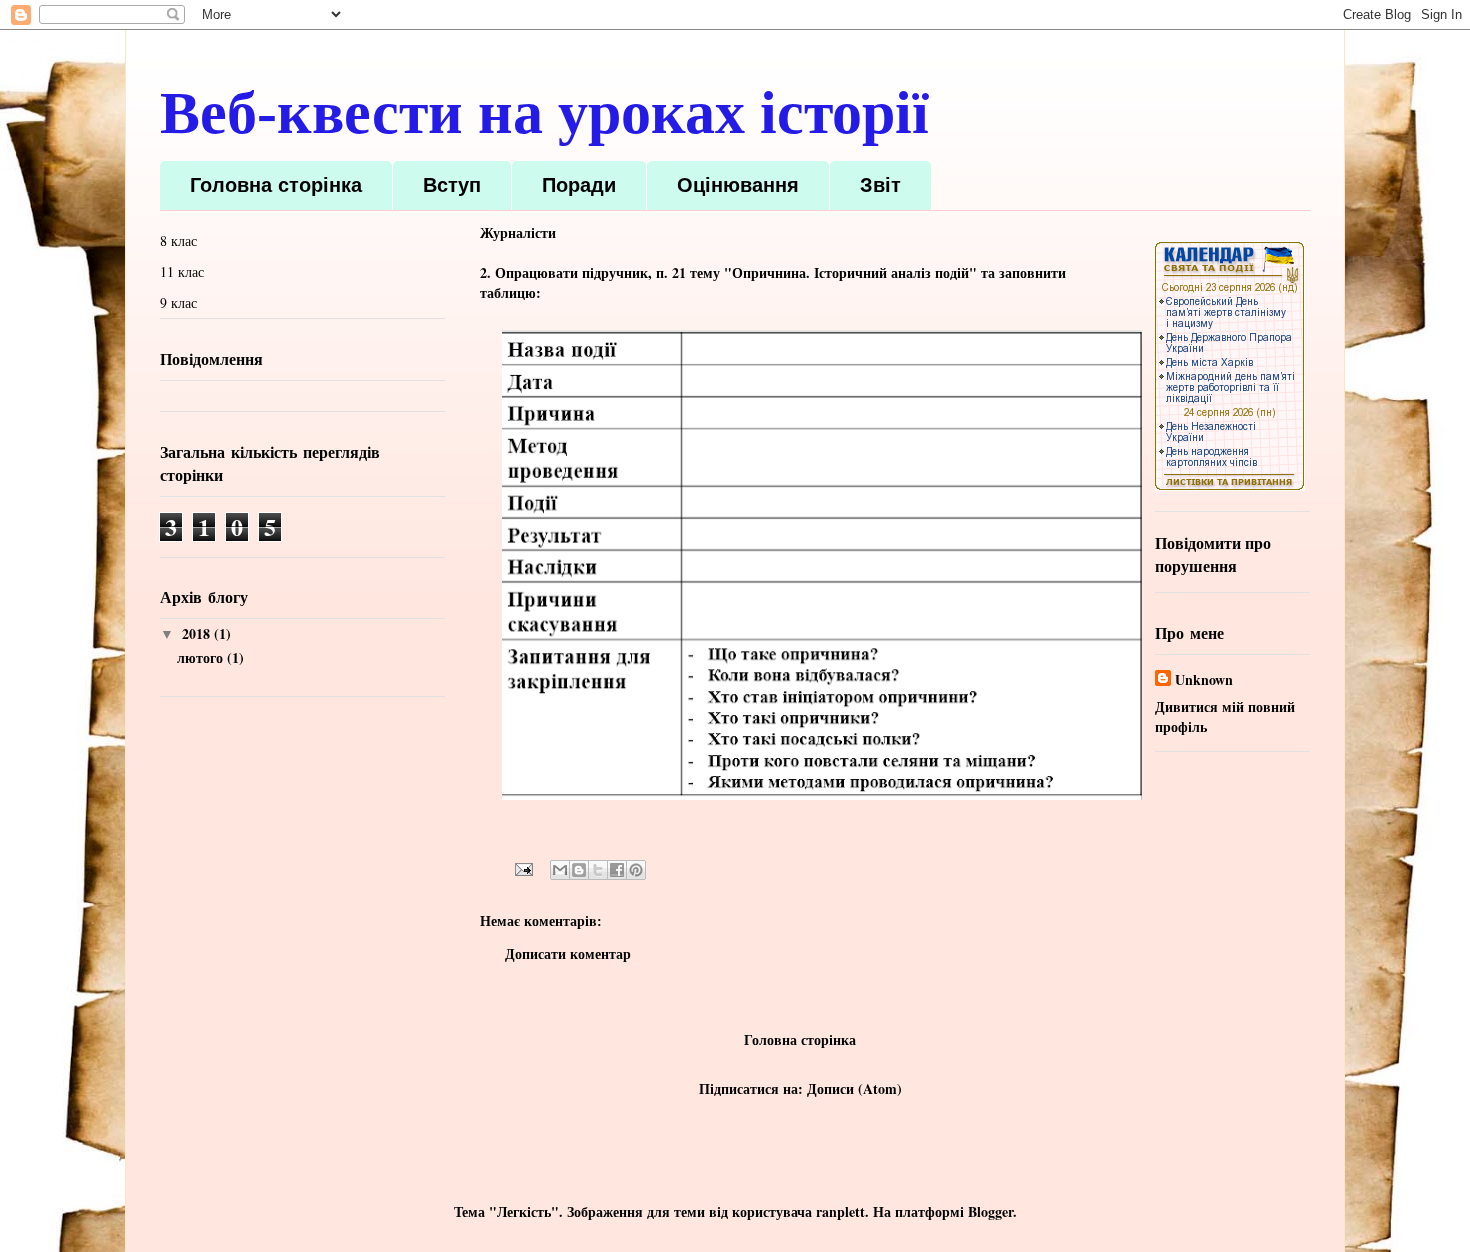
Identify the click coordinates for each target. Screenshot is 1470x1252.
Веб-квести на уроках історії (544, 113)
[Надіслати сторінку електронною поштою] (522, 867)
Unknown (1204, 680)
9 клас (178, 302)
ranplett (840, 1211)
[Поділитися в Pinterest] (636, 870)
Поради (579, 185)
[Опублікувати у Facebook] (617, 870)
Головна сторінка (276, 185)
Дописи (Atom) (854, 1088)
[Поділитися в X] (598, 870)
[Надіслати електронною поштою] (560, 870)
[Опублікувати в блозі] (579, 870)
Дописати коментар (568, 953)
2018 (198, 633)
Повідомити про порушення (1213, 554)
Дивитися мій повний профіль (1225, 716)
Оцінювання (738, 185)
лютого (202, 657)
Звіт (880, 185)
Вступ (452, 185)
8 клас (178, 240)
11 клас (182, 271)
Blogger (990, 1211)
